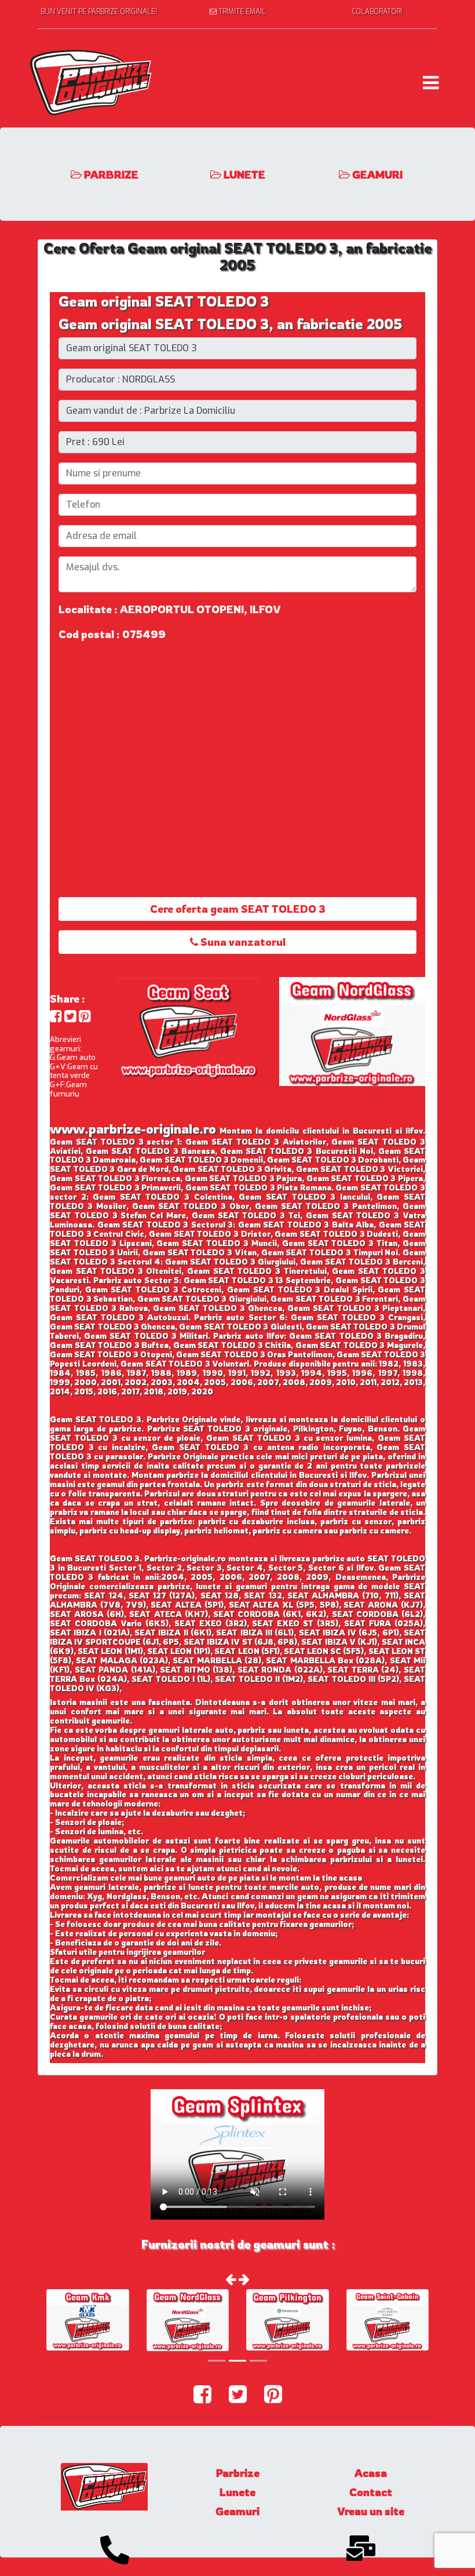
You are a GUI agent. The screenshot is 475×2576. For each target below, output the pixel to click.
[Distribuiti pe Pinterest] (85, 1016)
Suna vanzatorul (242, 942)
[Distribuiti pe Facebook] (56, 1016)
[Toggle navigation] (431, 83)
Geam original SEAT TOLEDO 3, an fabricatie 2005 (231, 324)
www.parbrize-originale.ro (133, 1129)
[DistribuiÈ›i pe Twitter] (70, 1016)
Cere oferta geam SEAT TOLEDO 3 (238, 909)
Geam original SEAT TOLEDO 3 (164, 301)
